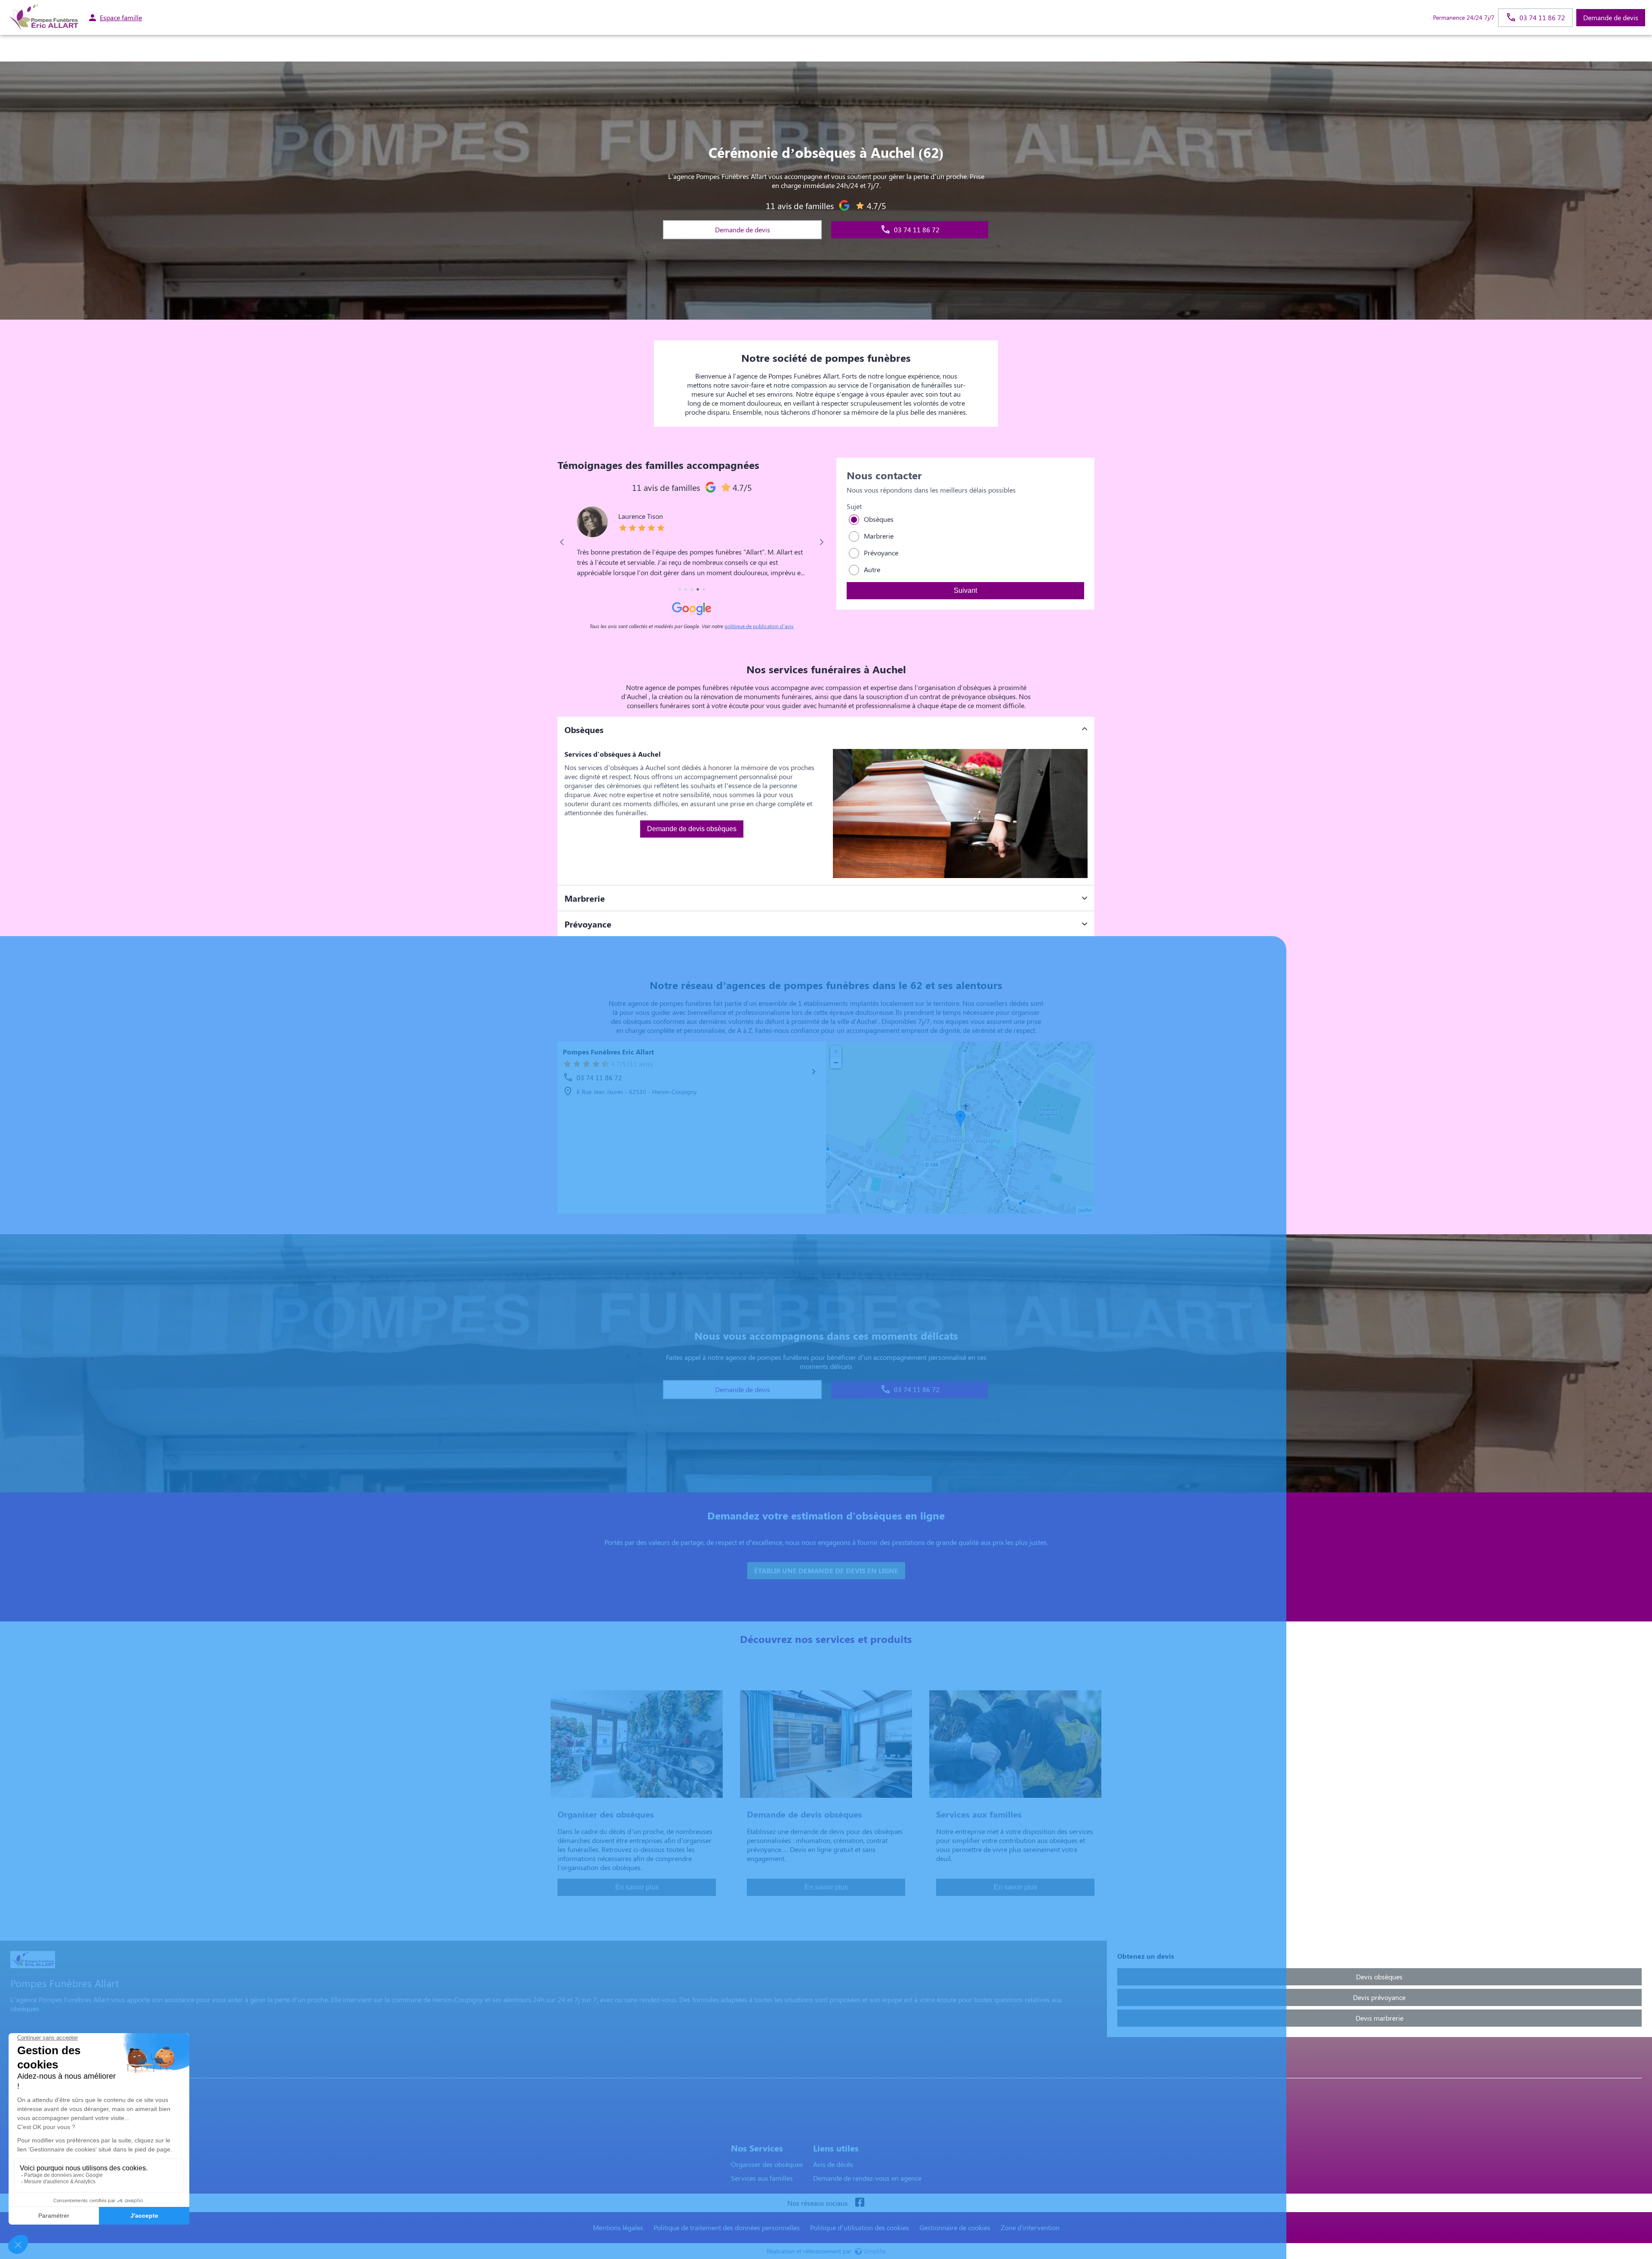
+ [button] (836, 1051)
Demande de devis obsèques (692, 829)
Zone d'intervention (1030, 2227)
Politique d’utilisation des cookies (860, 2227)
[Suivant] (821, 542)
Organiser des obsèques (767, 2164)
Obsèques (879, 519)
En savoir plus (637, 1887)
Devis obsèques (1379, 1977)
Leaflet (1085, 1210)
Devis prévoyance (1379, 1997)
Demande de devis (1611, 17)
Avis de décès (833, 2164)
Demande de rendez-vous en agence (867, 2178)
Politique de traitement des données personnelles (727, 2227)
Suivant (965, 590)
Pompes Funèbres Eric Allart (608, 1052)
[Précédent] (562, 542)
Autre (872, 569)
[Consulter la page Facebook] (860, 2203)
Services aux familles (762, 2178)
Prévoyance (881, 553)
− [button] (836, 1062)
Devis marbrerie (1379, 2018)
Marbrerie (879, 536)
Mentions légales (618, 2227)
